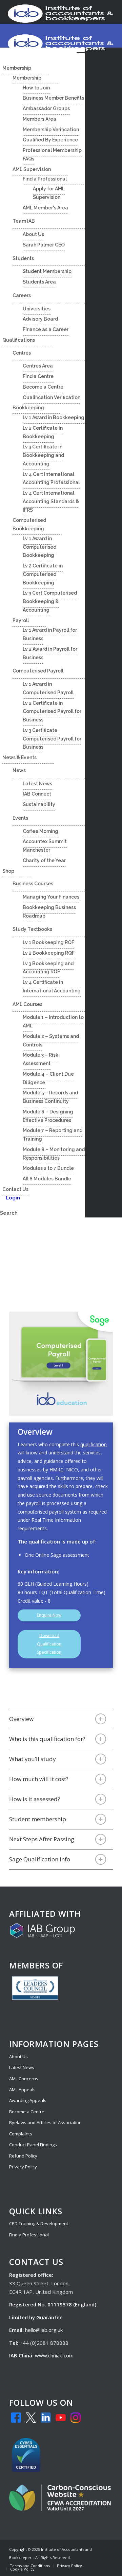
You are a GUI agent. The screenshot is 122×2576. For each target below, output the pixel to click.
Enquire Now (49, 1615)
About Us (18, 2057)
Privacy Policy (23, 2167)
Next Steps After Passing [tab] (42, 1839)
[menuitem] (30, 2566)
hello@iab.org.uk (44, 2330)
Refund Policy (23, 2156)
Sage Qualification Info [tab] (40, 1859)
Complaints (21, 2134)
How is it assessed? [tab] (35, 1799)
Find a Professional (29, 2235)
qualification (94, 1444)
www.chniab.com (54, 2355)
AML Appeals (22, 2089)
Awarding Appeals (28, 2100)
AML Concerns (24, 2079)
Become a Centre (27, 2112)
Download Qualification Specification (49, 1644)
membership (49, 1819)
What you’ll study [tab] (33, 1759)
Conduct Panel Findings (33, 2145)
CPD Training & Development (39, 2223)
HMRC (56, 1470)
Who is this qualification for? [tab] (47, 1739)
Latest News (22, 2067)
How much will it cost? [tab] (39, 1779)
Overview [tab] (21, 1719)
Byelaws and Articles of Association (45, 2122)
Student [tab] (38, 1819)
